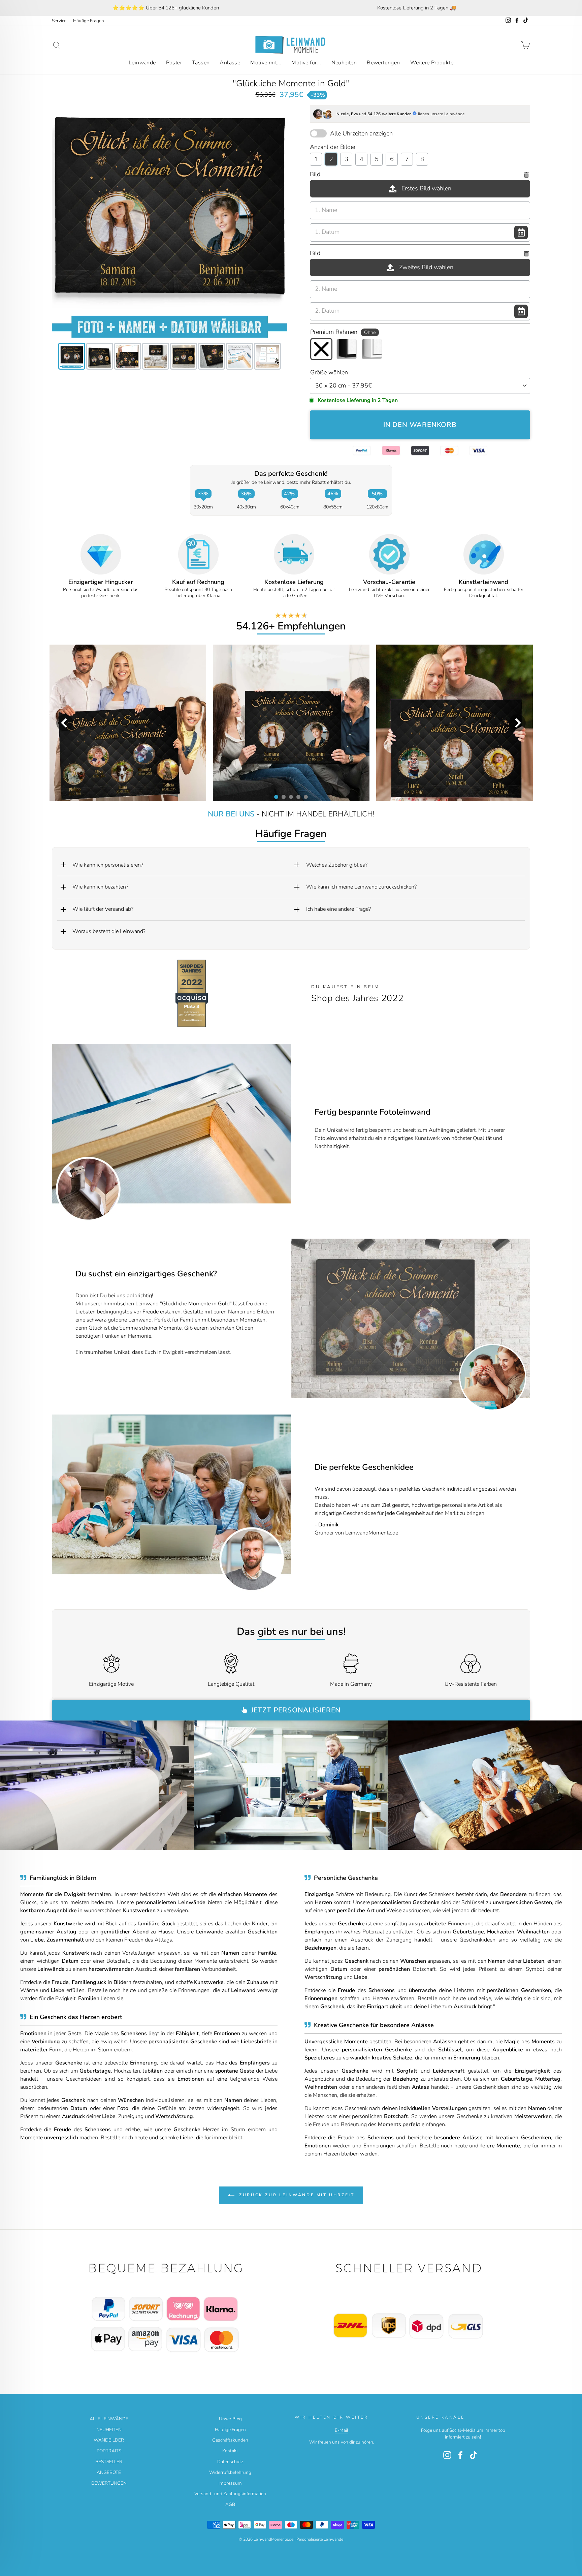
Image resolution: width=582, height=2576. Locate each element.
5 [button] (305, 797)
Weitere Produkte (432, 63)
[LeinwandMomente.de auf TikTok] (474, 2455)
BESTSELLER (109, 2462)
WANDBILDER (109, 2440)
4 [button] (298, 797)
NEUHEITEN (109, 2430)
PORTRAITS (109, 2451)
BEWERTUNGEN (109, 2483)
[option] (166, 8)
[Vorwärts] (521, 1318)
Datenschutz (230, 2462)
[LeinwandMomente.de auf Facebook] (460, 2455)
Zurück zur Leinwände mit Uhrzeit (296, 2195)
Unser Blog (230, 2419)
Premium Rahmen (343, 332)
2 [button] (283, 797)
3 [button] (291, 797)
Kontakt (230, 2451)
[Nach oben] (170, 2308)
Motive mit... (266, 63)
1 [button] (276, 797)
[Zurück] (300, 1318)
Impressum (230, 2483)
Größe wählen (329, 372)
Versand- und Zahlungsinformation (230, 2494)
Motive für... (306, 63)
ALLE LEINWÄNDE (109, 2419)
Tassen (201, 63)
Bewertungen (383, 63)
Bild (315, 174)
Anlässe (230, 63)
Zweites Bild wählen (426, 267)
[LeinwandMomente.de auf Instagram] (447, 2455)
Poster (174, 63)
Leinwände (142, 63)
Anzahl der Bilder (333, 147)
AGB (230, 2504)
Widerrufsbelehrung (230, 2472)
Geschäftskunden (230, 2440)
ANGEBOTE (109, 2472)
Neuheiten (344, 63)
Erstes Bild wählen (426, 188)
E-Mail (342, 2430)
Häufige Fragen (89, 21)
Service (59, 21)
